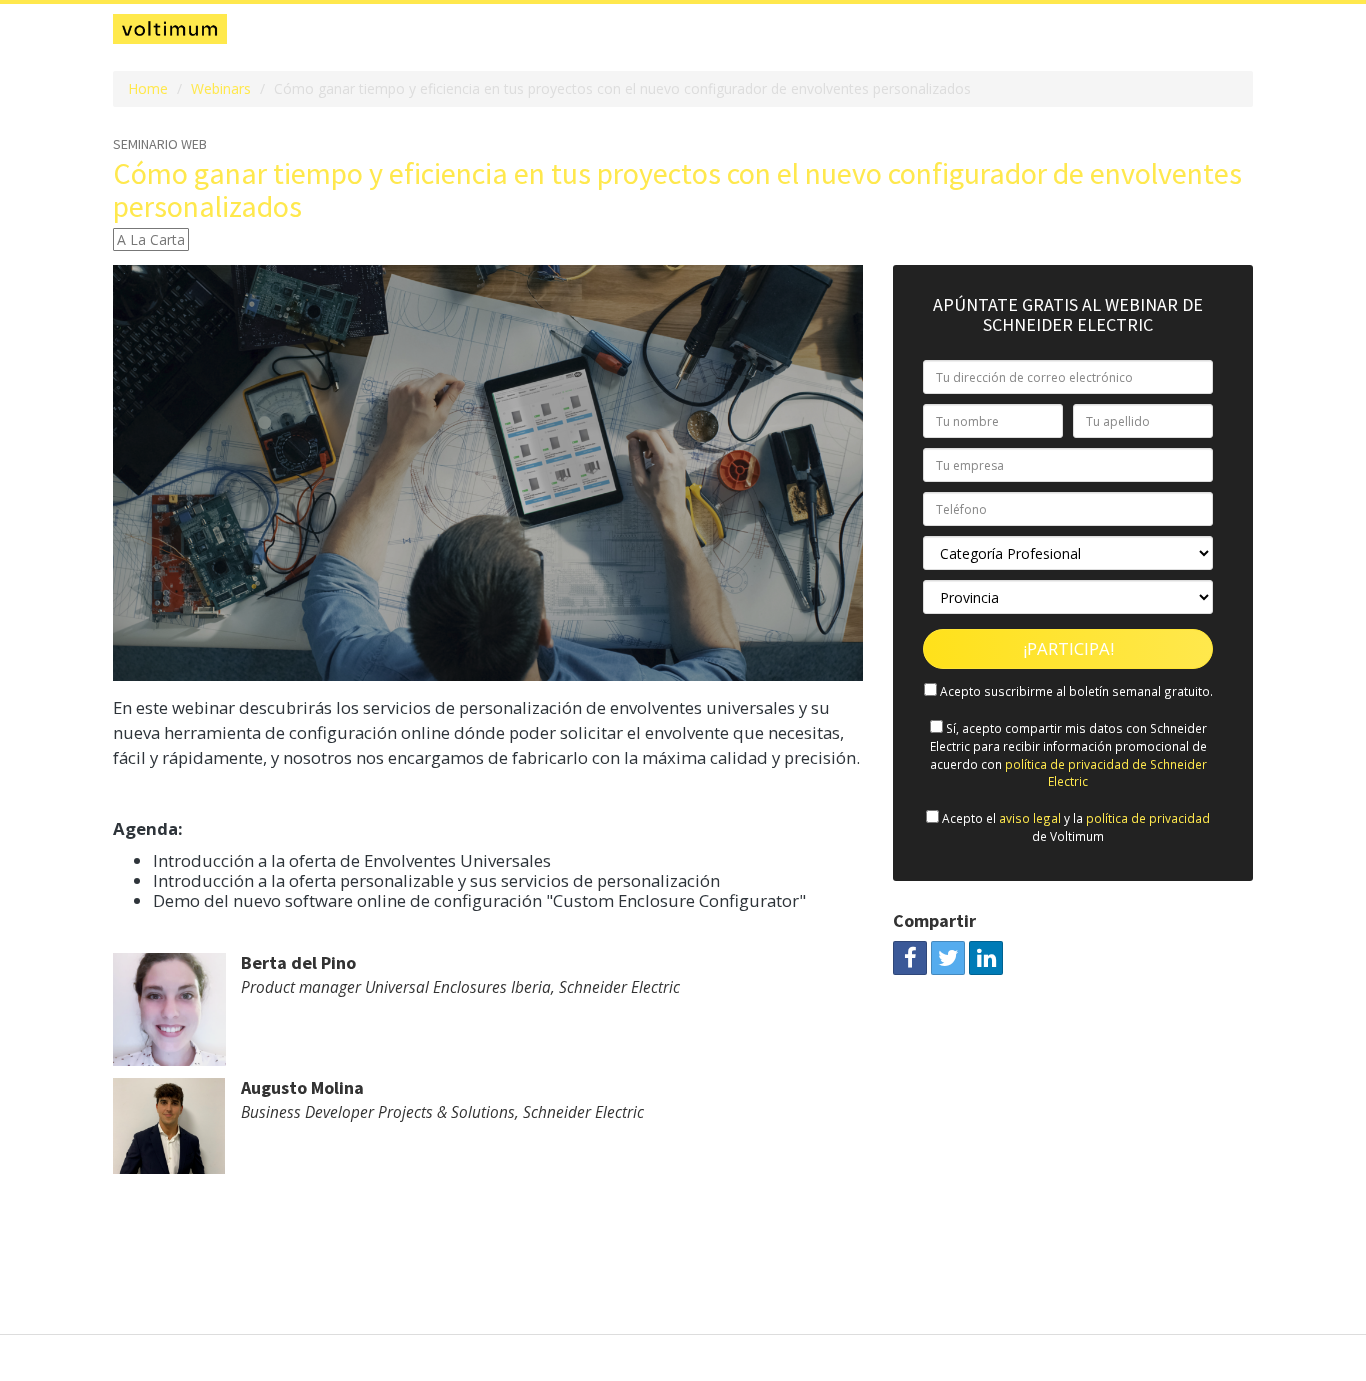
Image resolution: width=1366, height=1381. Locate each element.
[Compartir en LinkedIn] (986, 958)
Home (148, 88)
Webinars (221, 88)
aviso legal (1030, 818)
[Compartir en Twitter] (948, 958)
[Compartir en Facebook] (910, 958)
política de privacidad (1148, 818)
